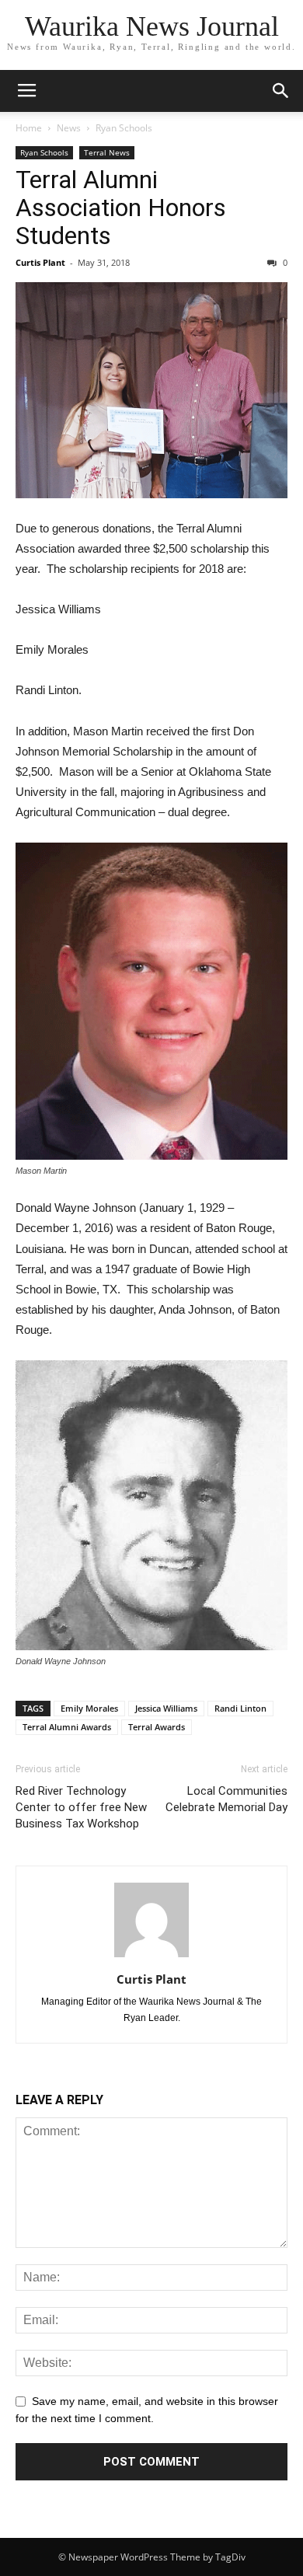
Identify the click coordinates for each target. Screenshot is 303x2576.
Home (29, 128)
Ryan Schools (124, 128)
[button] (281, 91)
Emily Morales (89, 1708)
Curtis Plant (40, 262)
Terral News (107, 152)
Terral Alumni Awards (67, 1727)
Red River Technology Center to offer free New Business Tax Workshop (81, 1807)
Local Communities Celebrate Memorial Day (226, 1799)
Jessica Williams (166, 1708)
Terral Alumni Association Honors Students (121, 208)
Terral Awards (157, 1727)
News (69, 128)
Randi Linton (240, 1708)
